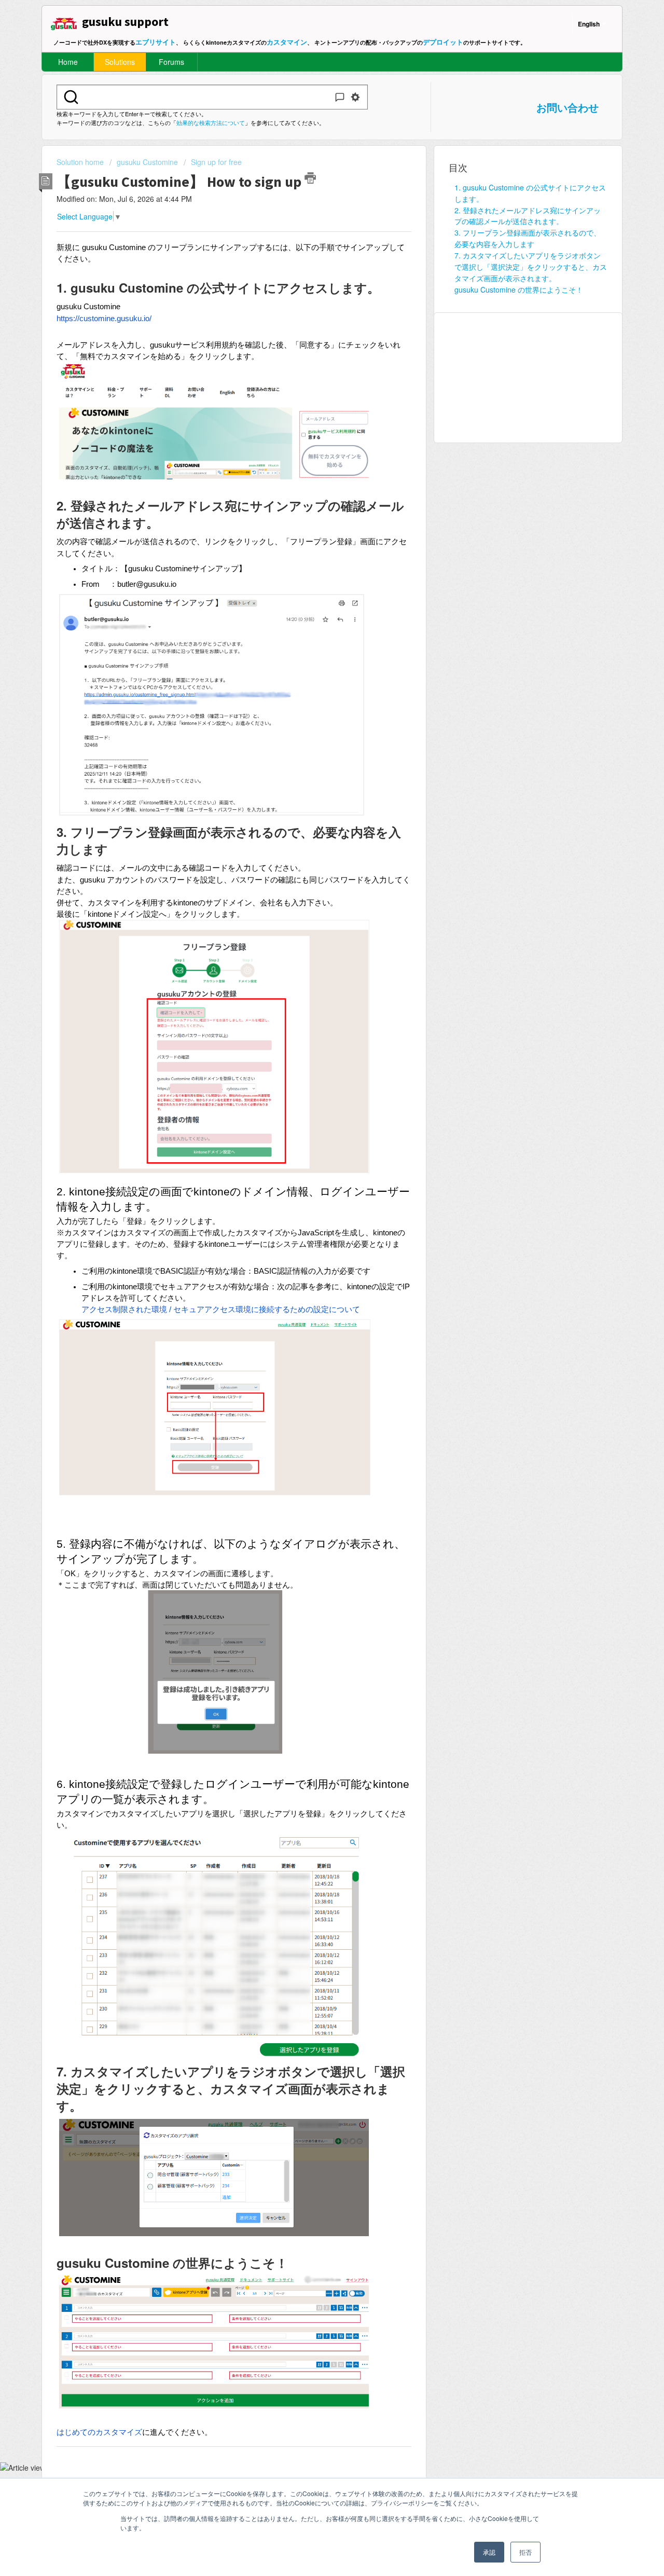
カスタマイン (287, 42)
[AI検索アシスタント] (340, 97)
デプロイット (443, 42)
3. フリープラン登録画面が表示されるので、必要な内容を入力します (528, 238)
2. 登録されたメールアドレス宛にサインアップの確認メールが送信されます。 (528, 216)
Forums (171, 62)
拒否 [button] (525, 2552)
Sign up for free (216, 162)
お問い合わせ (568, 107)
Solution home (81, 162)
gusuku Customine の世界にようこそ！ (519, 290)
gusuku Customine (147, 162)
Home (68, 62)
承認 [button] (489, 2552)
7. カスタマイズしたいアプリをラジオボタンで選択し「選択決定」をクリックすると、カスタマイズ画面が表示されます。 (531, 267)
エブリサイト (156, 42)
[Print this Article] (310, 178)
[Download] (313, 1192)
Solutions (120, 62)
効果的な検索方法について (211, 122)
